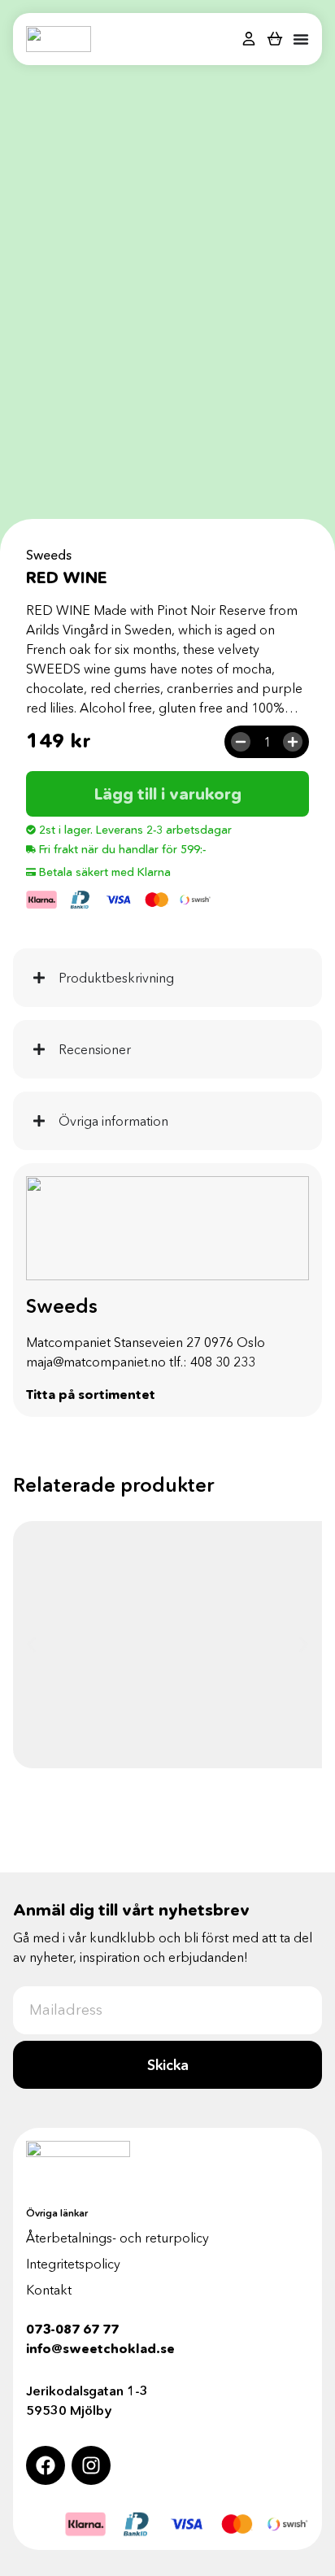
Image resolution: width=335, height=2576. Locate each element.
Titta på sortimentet (91, 1394)
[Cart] (275, 38)
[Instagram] (91, 2465)
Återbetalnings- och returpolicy (117, 2238)
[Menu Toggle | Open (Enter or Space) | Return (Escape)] (301, 39)
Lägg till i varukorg (168, 794)
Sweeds (49, 555)
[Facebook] (46, 2465)
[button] (31, 1645)
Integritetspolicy (73, 2264)
